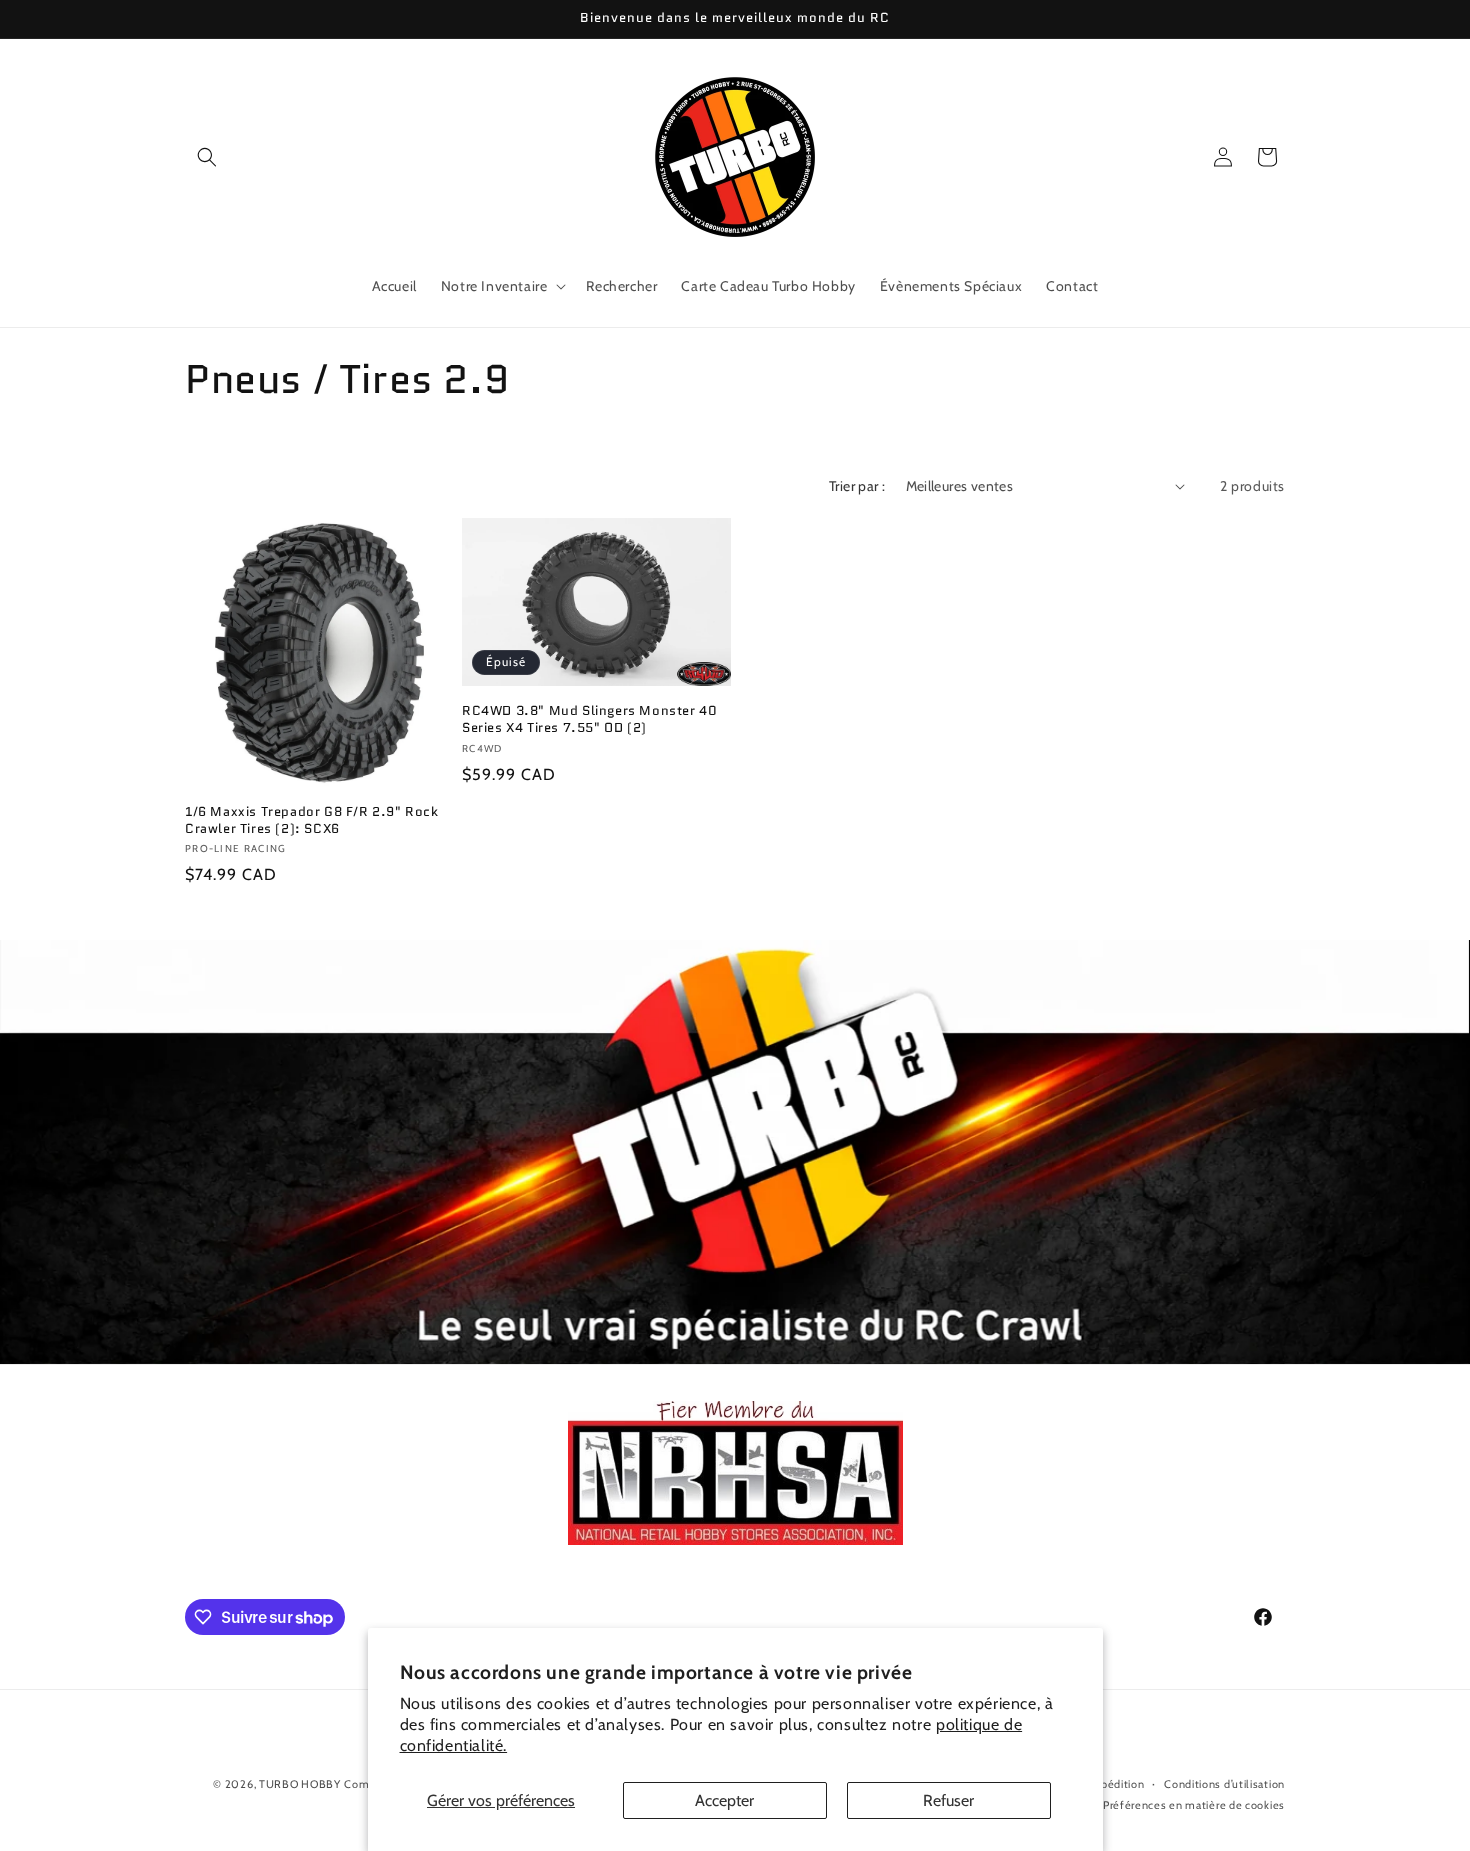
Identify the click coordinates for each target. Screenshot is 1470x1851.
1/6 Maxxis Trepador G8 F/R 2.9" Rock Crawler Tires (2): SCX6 (312, 821)
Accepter (724, 1800)
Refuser (948, 1800)
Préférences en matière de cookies (1194, 1805)
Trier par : (857, 486)
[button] (207, 157)
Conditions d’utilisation (1224, 1784)
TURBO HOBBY (300, 1784)
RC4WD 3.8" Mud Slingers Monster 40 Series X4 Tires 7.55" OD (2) (589, 720)
